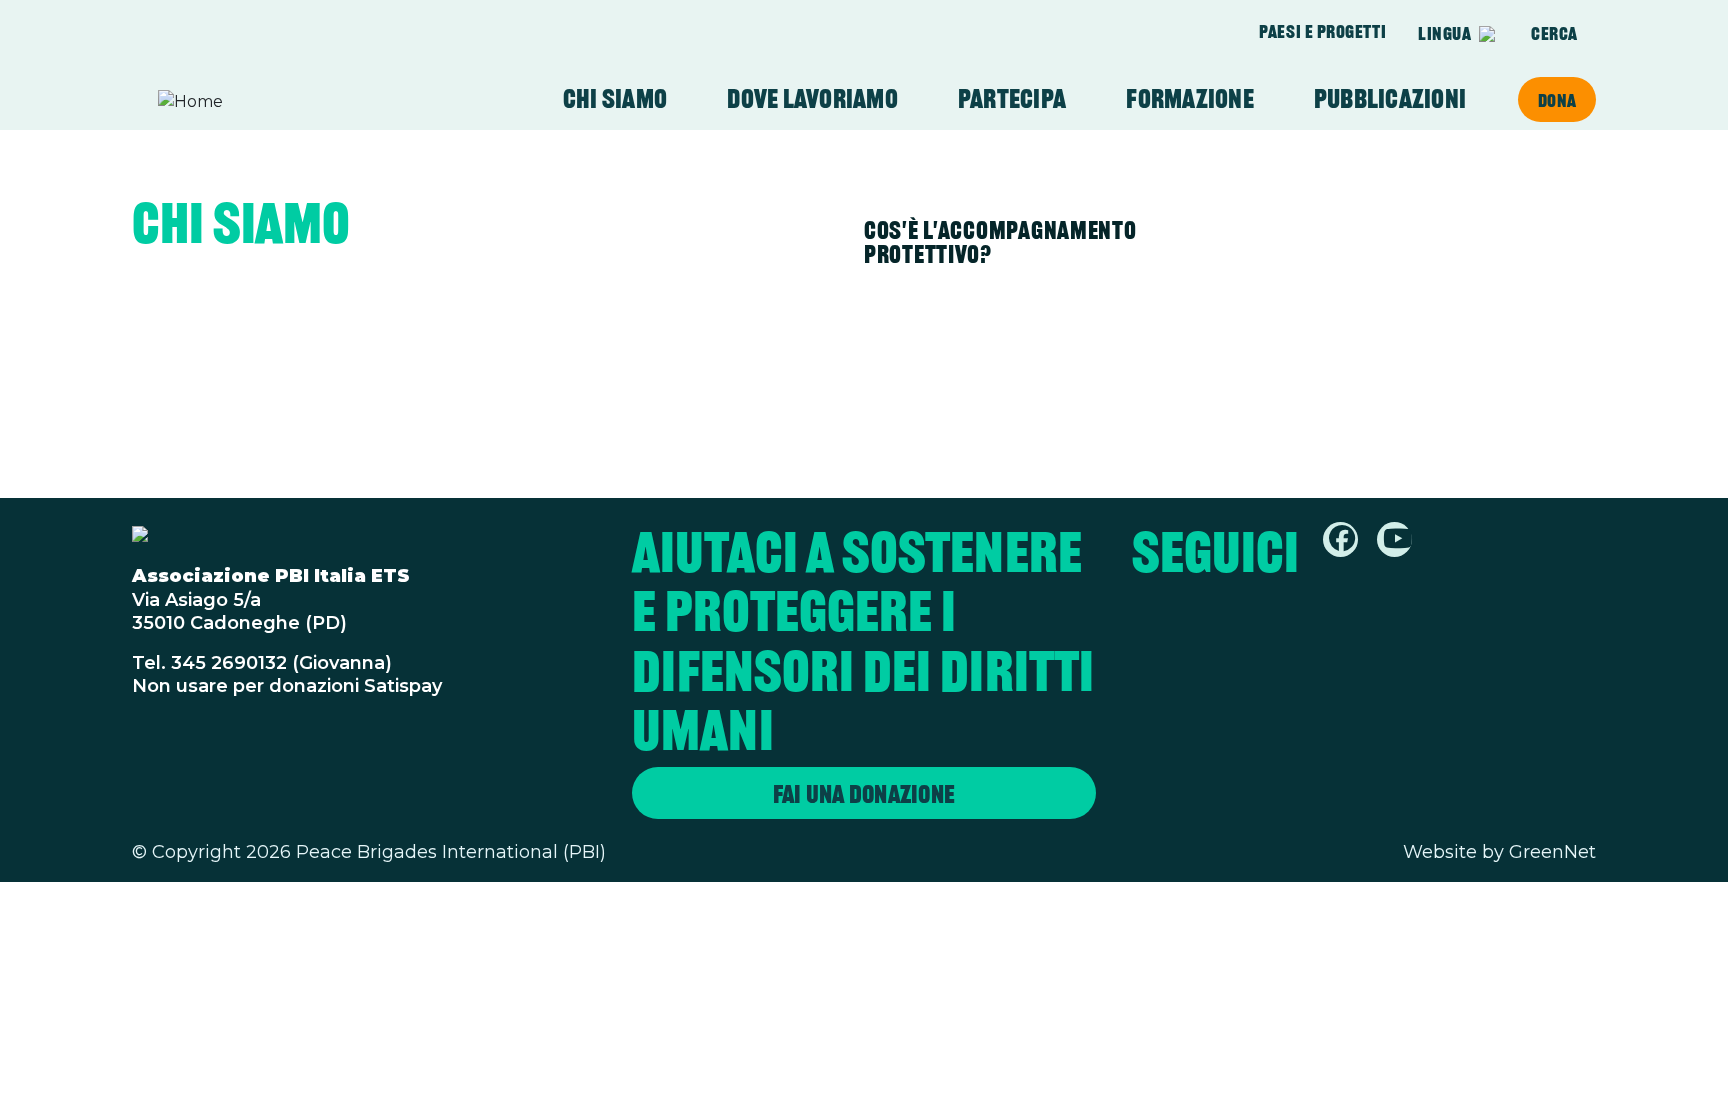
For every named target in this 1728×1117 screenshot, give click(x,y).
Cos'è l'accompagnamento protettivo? (1000, 242)
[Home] (236, 102)
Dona (1557, 100)
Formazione (1190, 99)
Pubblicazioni (1390, 99)
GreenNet (1552, 852)
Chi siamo (615, 99)
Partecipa (1012, 99)
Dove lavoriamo (812, 99)
